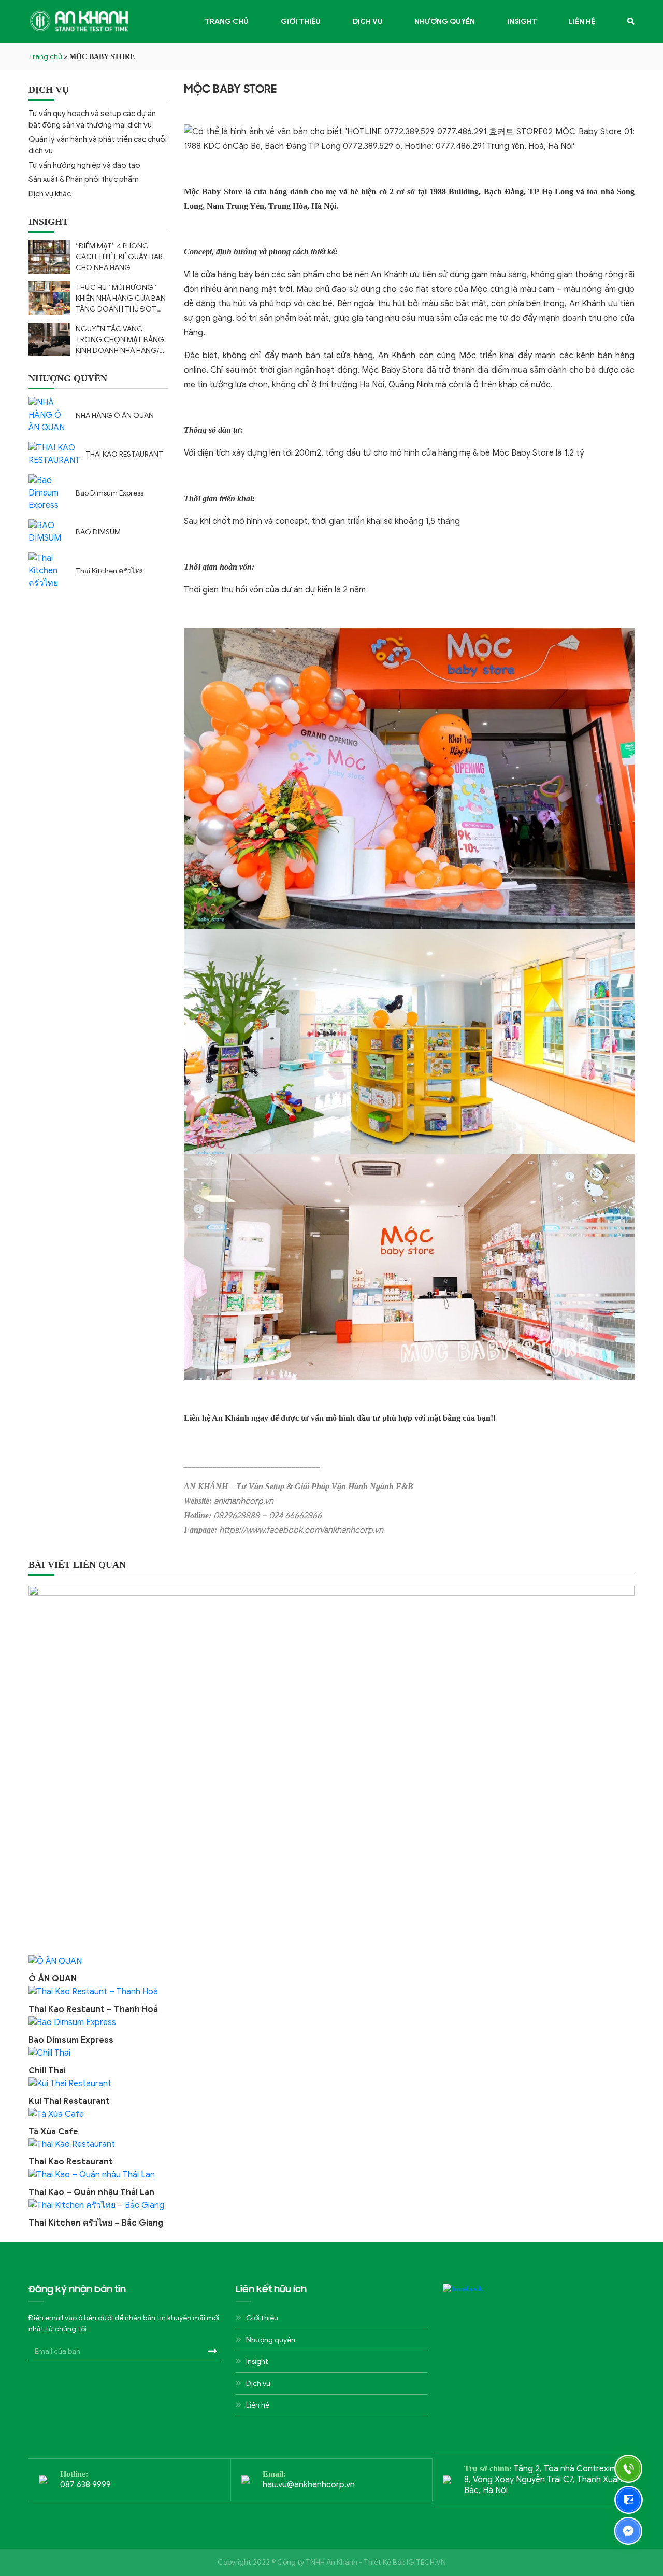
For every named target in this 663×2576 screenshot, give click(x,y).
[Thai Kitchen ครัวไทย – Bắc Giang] (96, 2205)
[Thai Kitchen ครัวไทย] (49, 571)
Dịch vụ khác (50, 194)
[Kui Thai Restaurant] (70, 2083)
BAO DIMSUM (98, 532)
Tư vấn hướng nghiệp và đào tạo (84, 165)
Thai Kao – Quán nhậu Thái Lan (91, 2192)
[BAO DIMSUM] (49, 532)
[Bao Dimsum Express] (49, 493)
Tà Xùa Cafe (53, 2132)
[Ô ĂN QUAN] (55, 1961)
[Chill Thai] (49, 2053)
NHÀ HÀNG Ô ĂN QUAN (115, 415)
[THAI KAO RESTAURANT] (54, 454)
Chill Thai (47, 2071)
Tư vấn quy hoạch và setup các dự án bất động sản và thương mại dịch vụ (92, 119)
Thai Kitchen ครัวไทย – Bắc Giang (96, 2223)
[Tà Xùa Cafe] (56, 2114)
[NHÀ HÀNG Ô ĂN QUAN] (49, 415)
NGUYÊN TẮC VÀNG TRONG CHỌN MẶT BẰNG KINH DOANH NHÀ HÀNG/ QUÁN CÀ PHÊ (120, 340)
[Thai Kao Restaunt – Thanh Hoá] (93, 1991)
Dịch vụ (368, 22)
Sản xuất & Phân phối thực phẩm (84, 179)
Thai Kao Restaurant (71, 2162)
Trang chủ (227, 22)
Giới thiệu (301, 22)
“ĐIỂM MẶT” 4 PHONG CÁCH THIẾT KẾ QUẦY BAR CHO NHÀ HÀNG (119, 257)
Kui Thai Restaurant (69, 2101)
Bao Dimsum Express (110, 493)
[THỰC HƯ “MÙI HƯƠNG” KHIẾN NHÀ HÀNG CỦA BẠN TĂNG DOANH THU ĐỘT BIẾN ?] (49, 298)
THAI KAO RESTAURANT (124, 454)
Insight (522, 22)
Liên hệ (582, 22)
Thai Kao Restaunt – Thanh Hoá (93, 2009)
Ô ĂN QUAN (53, 1979)
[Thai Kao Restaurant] (72, 2144)
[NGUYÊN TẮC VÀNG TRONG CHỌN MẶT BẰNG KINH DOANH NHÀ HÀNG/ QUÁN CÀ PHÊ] (49, 340)
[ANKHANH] (80, 21)
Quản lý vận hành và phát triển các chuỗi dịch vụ (98, 145)
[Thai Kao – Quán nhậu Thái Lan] (92, 2174)
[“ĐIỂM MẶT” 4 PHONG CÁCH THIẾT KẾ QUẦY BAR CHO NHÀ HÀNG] (49, 257)
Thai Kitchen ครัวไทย (110, 571)
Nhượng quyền (445, 22)
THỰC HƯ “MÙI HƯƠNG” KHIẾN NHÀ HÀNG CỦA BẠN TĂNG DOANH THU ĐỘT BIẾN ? (121, 299)
